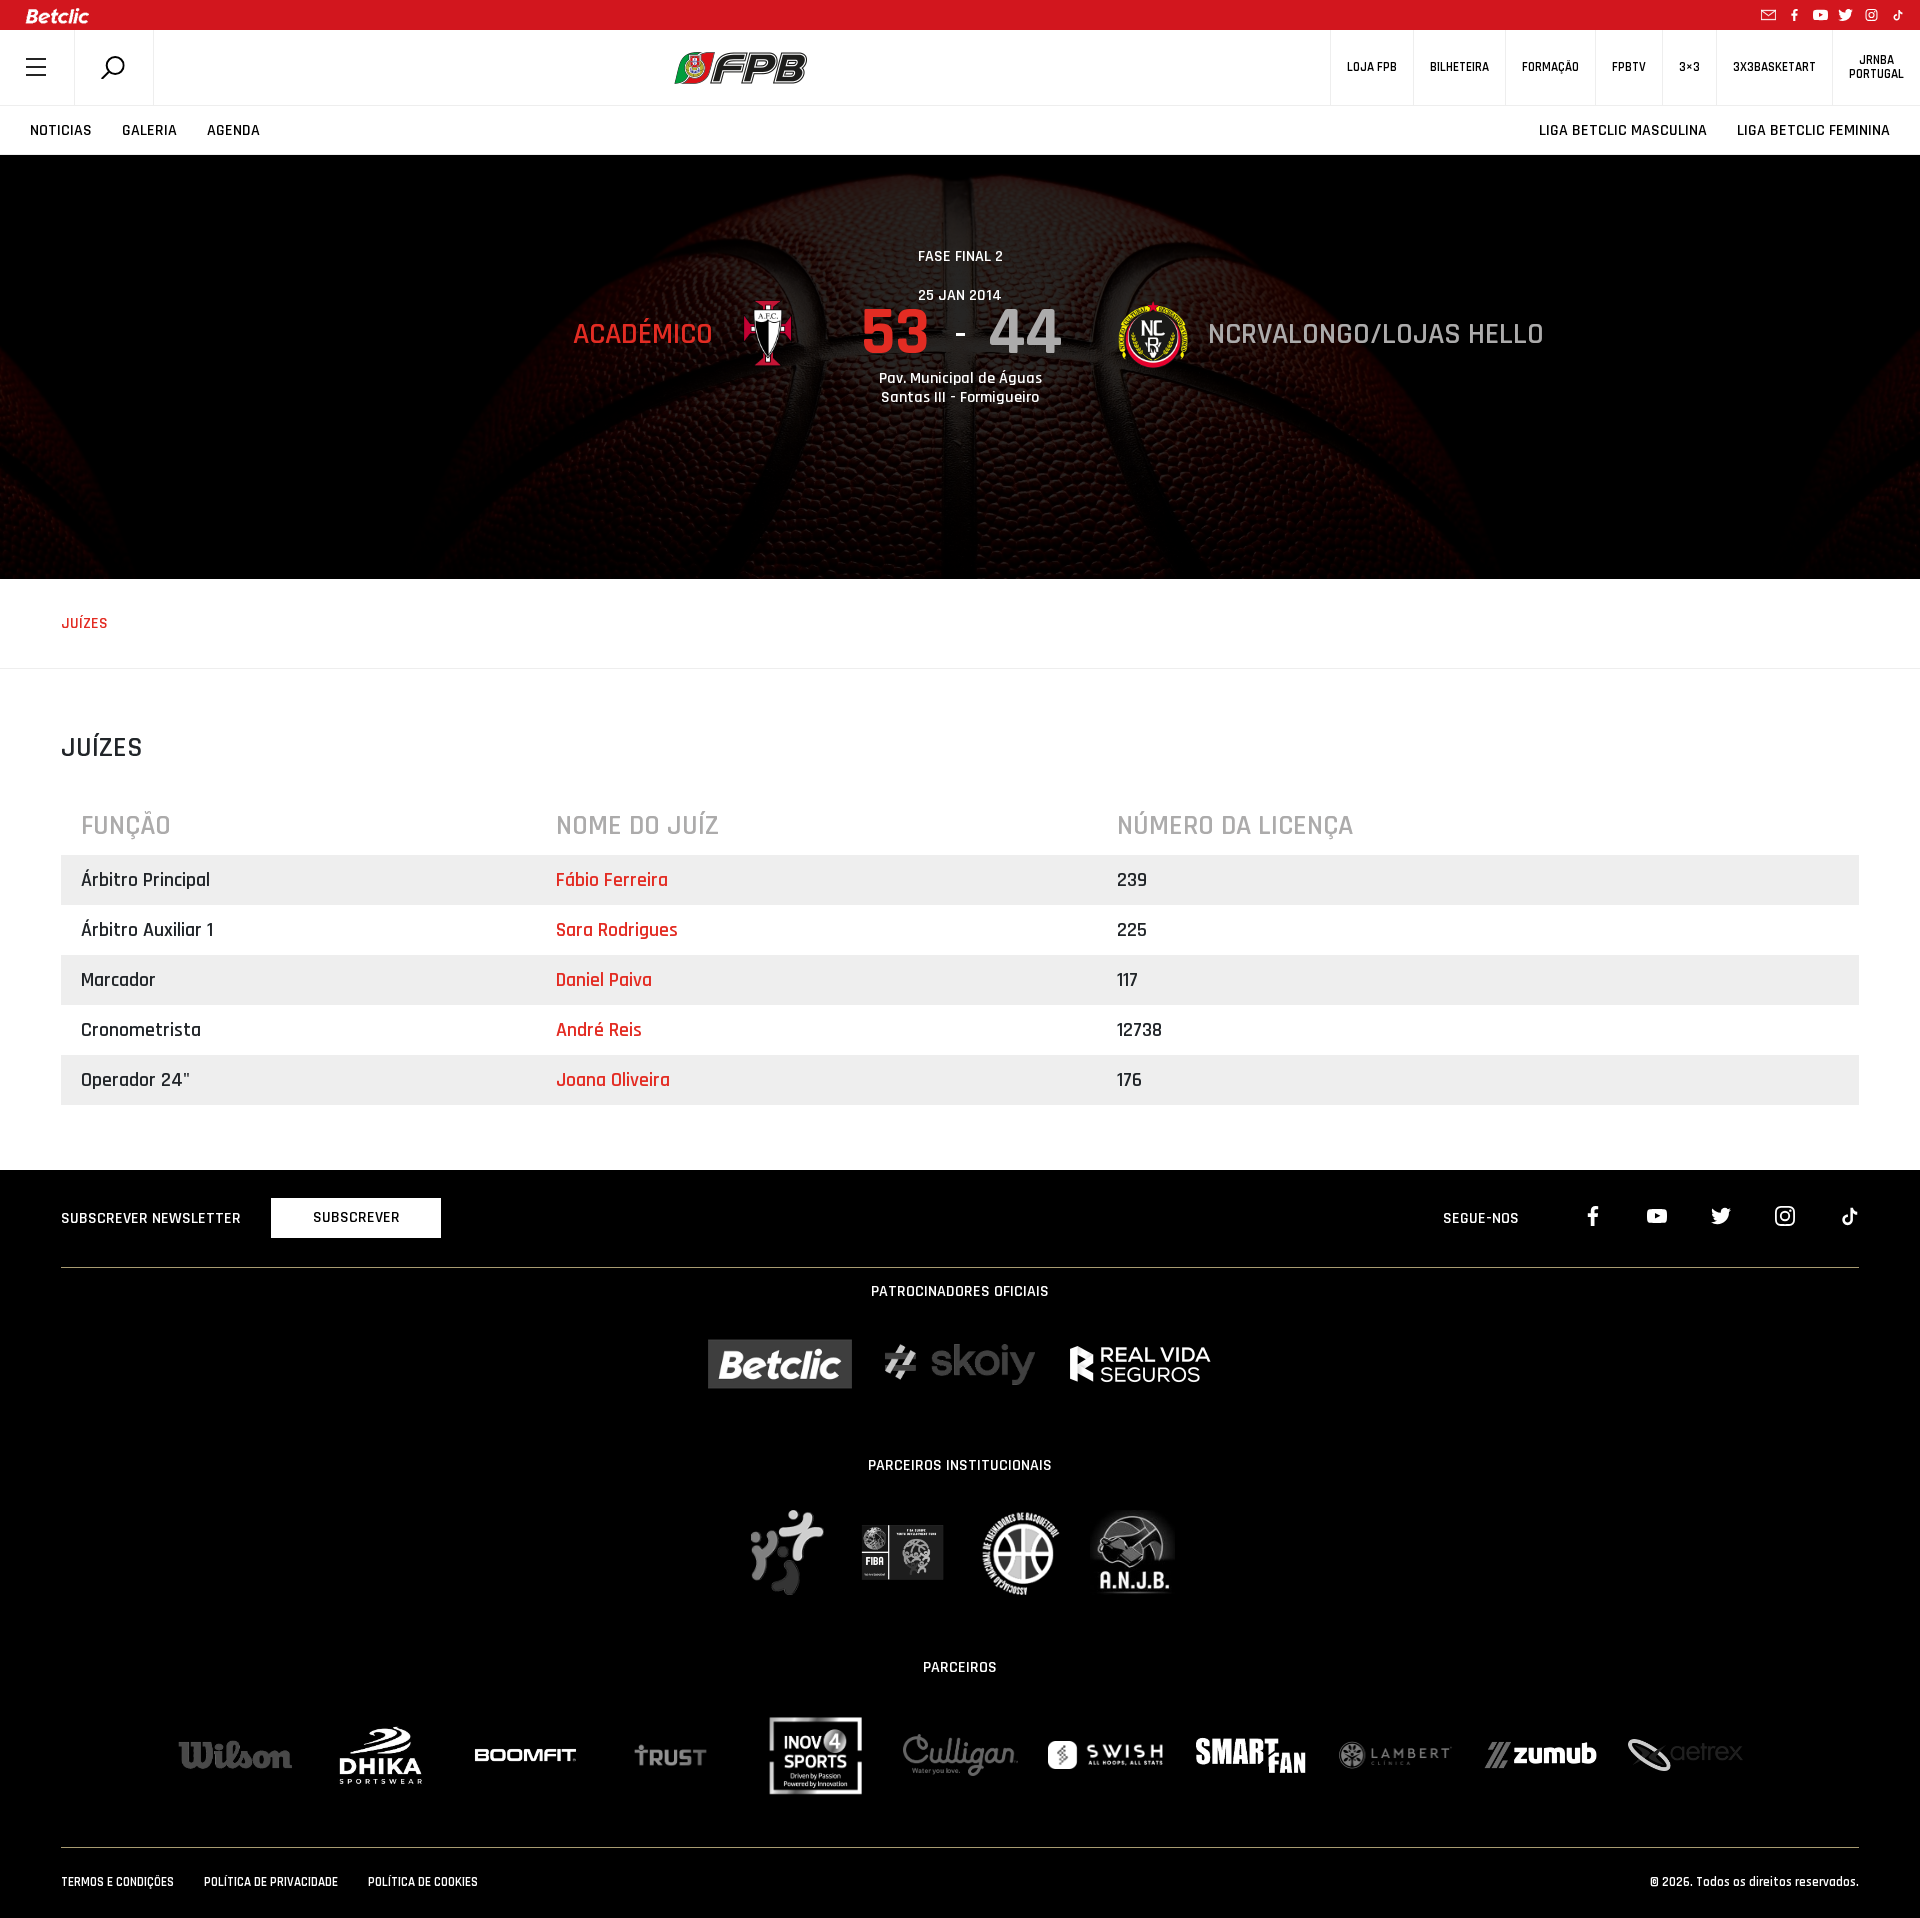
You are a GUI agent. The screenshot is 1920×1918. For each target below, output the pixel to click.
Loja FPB (1372, 67)
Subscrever (356, 1217)
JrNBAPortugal (1876, 67)
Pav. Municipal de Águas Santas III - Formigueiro (960, 388)
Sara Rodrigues (617, 930)
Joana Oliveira (613, 1080)
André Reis (599, 1030)
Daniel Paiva (604, 980)
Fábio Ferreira (612, 880)
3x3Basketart (1774, 67)
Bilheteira (1459, 67)
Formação (1550, 67)
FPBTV (1629, 67)
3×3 (1689, 67)
